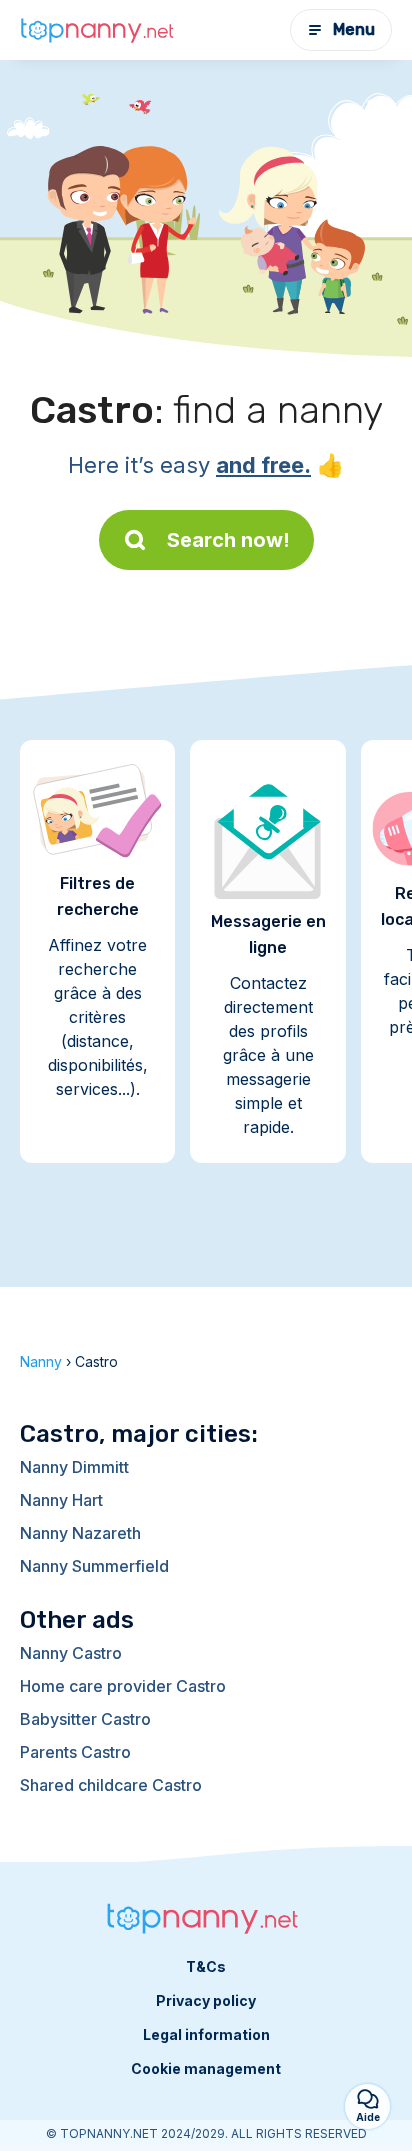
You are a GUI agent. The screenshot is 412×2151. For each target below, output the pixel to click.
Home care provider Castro (123, 1686)
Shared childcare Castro (111, 1785)
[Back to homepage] (100, 30)
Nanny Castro (71, 1653)
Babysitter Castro (85, 1719)
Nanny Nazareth (80, 1533)
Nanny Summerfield (94, 1566)
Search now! (228, 540)
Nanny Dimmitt (74, 1467)
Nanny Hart (61, 1500)
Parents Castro (75, 1752)
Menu (354, 29)
